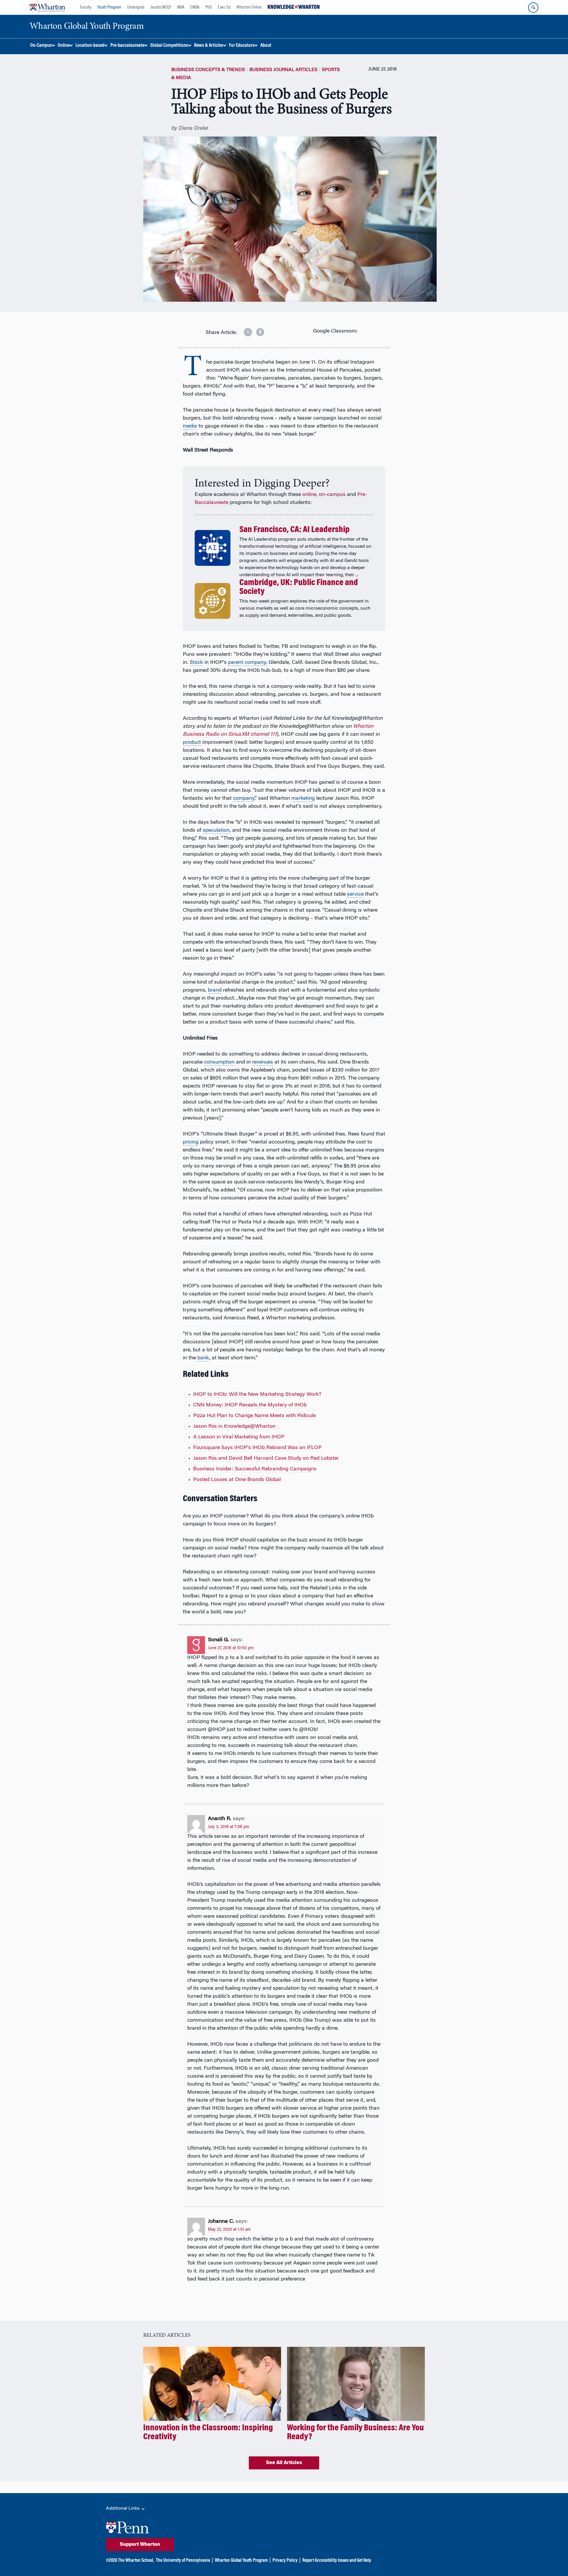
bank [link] (203, 1358)
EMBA (195, 7)
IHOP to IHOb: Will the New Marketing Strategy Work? (257, 1395)
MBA (181, 7)
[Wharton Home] (47, 7)
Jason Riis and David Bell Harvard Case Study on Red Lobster (266, 1459)
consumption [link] (219, 1062)
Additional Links (123, 2508)
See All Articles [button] (284, 2463)
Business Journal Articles (283, 70)
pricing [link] (191, 1142)
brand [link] (215, 990)
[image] (244, 330)
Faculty (86, 7)
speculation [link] (216, 831)
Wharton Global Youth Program (241, 2561)
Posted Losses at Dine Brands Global (237, 1480)
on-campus (332, 495)
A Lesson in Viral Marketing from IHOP (239, 1437)
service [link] (355, 894)
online (309, 495)
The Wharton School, (136, 2561)
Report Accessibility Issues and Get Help (337, 2561)
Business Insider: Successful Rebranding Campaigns (255, 1469)
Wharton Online (249, 7)
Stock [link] (196, 663)
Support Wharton (140, 2545)
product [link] (192, 743)
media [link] (190, 426)
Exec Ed (224, 7)
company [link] (244, 799)
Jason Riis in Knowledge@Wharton (234, 1427)
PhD (209, 7)
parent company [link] (247, 663)
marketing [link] (303, 799)
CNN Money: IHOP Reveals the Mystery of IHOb (250, 1405)
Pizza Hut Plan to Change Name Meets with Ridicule (254, 1416)
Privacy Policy (285, 2561)
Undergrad (136, 7)
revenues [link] (263, 1062)
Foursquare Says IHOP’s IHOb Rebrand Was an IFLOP (257, 1448)
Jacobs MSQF (161, 7)
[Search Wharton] (533, 8)
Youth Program (109, 7)
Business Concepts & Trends (208, 70)
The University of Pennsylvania (183, 2561)
